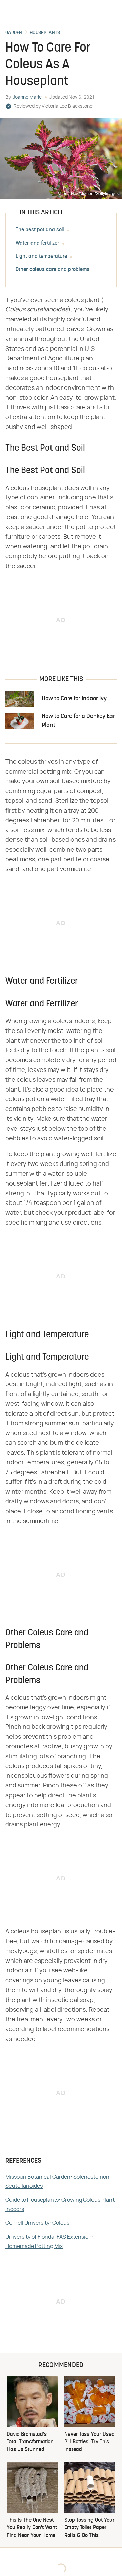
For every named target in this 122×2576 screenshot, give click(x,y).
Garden (14, 33)
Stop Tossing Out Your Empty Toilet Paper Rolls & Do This (89, 2528)
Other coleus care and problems (53, 270)
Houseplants (45, 33)
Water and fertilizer (37, 243)
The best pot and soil (40, 230)
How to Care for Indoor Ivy (74, 699)
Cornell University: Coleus (37, 2223)
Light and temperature (41, 257)
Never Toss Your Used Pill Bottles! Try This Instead (89, 2442)
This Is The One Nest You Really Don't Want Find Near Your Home (32, 2528)
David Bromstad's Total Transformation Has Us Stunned (30, 2442)
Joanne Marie (27, 97)
